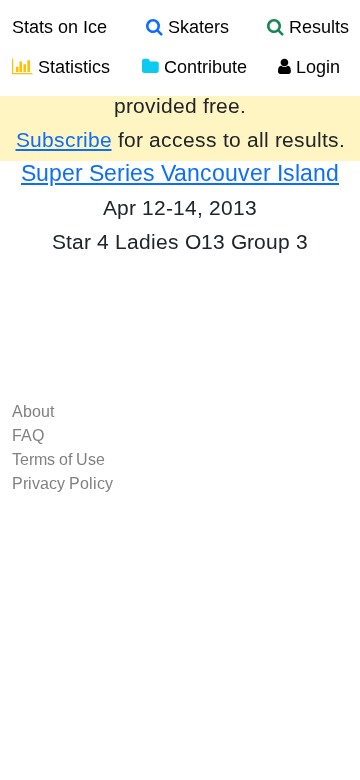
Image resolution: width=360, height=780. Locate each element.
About (33, 411)
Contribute (203, 67)
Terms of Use (58, 459)
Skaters (196, 27)
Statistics (71, 67)
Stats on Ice (59, 27)
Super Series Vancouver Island (180, 173)
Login (315, 67)
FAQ (28, 435)
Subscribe (64, 140)
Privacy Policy (62, 483)
